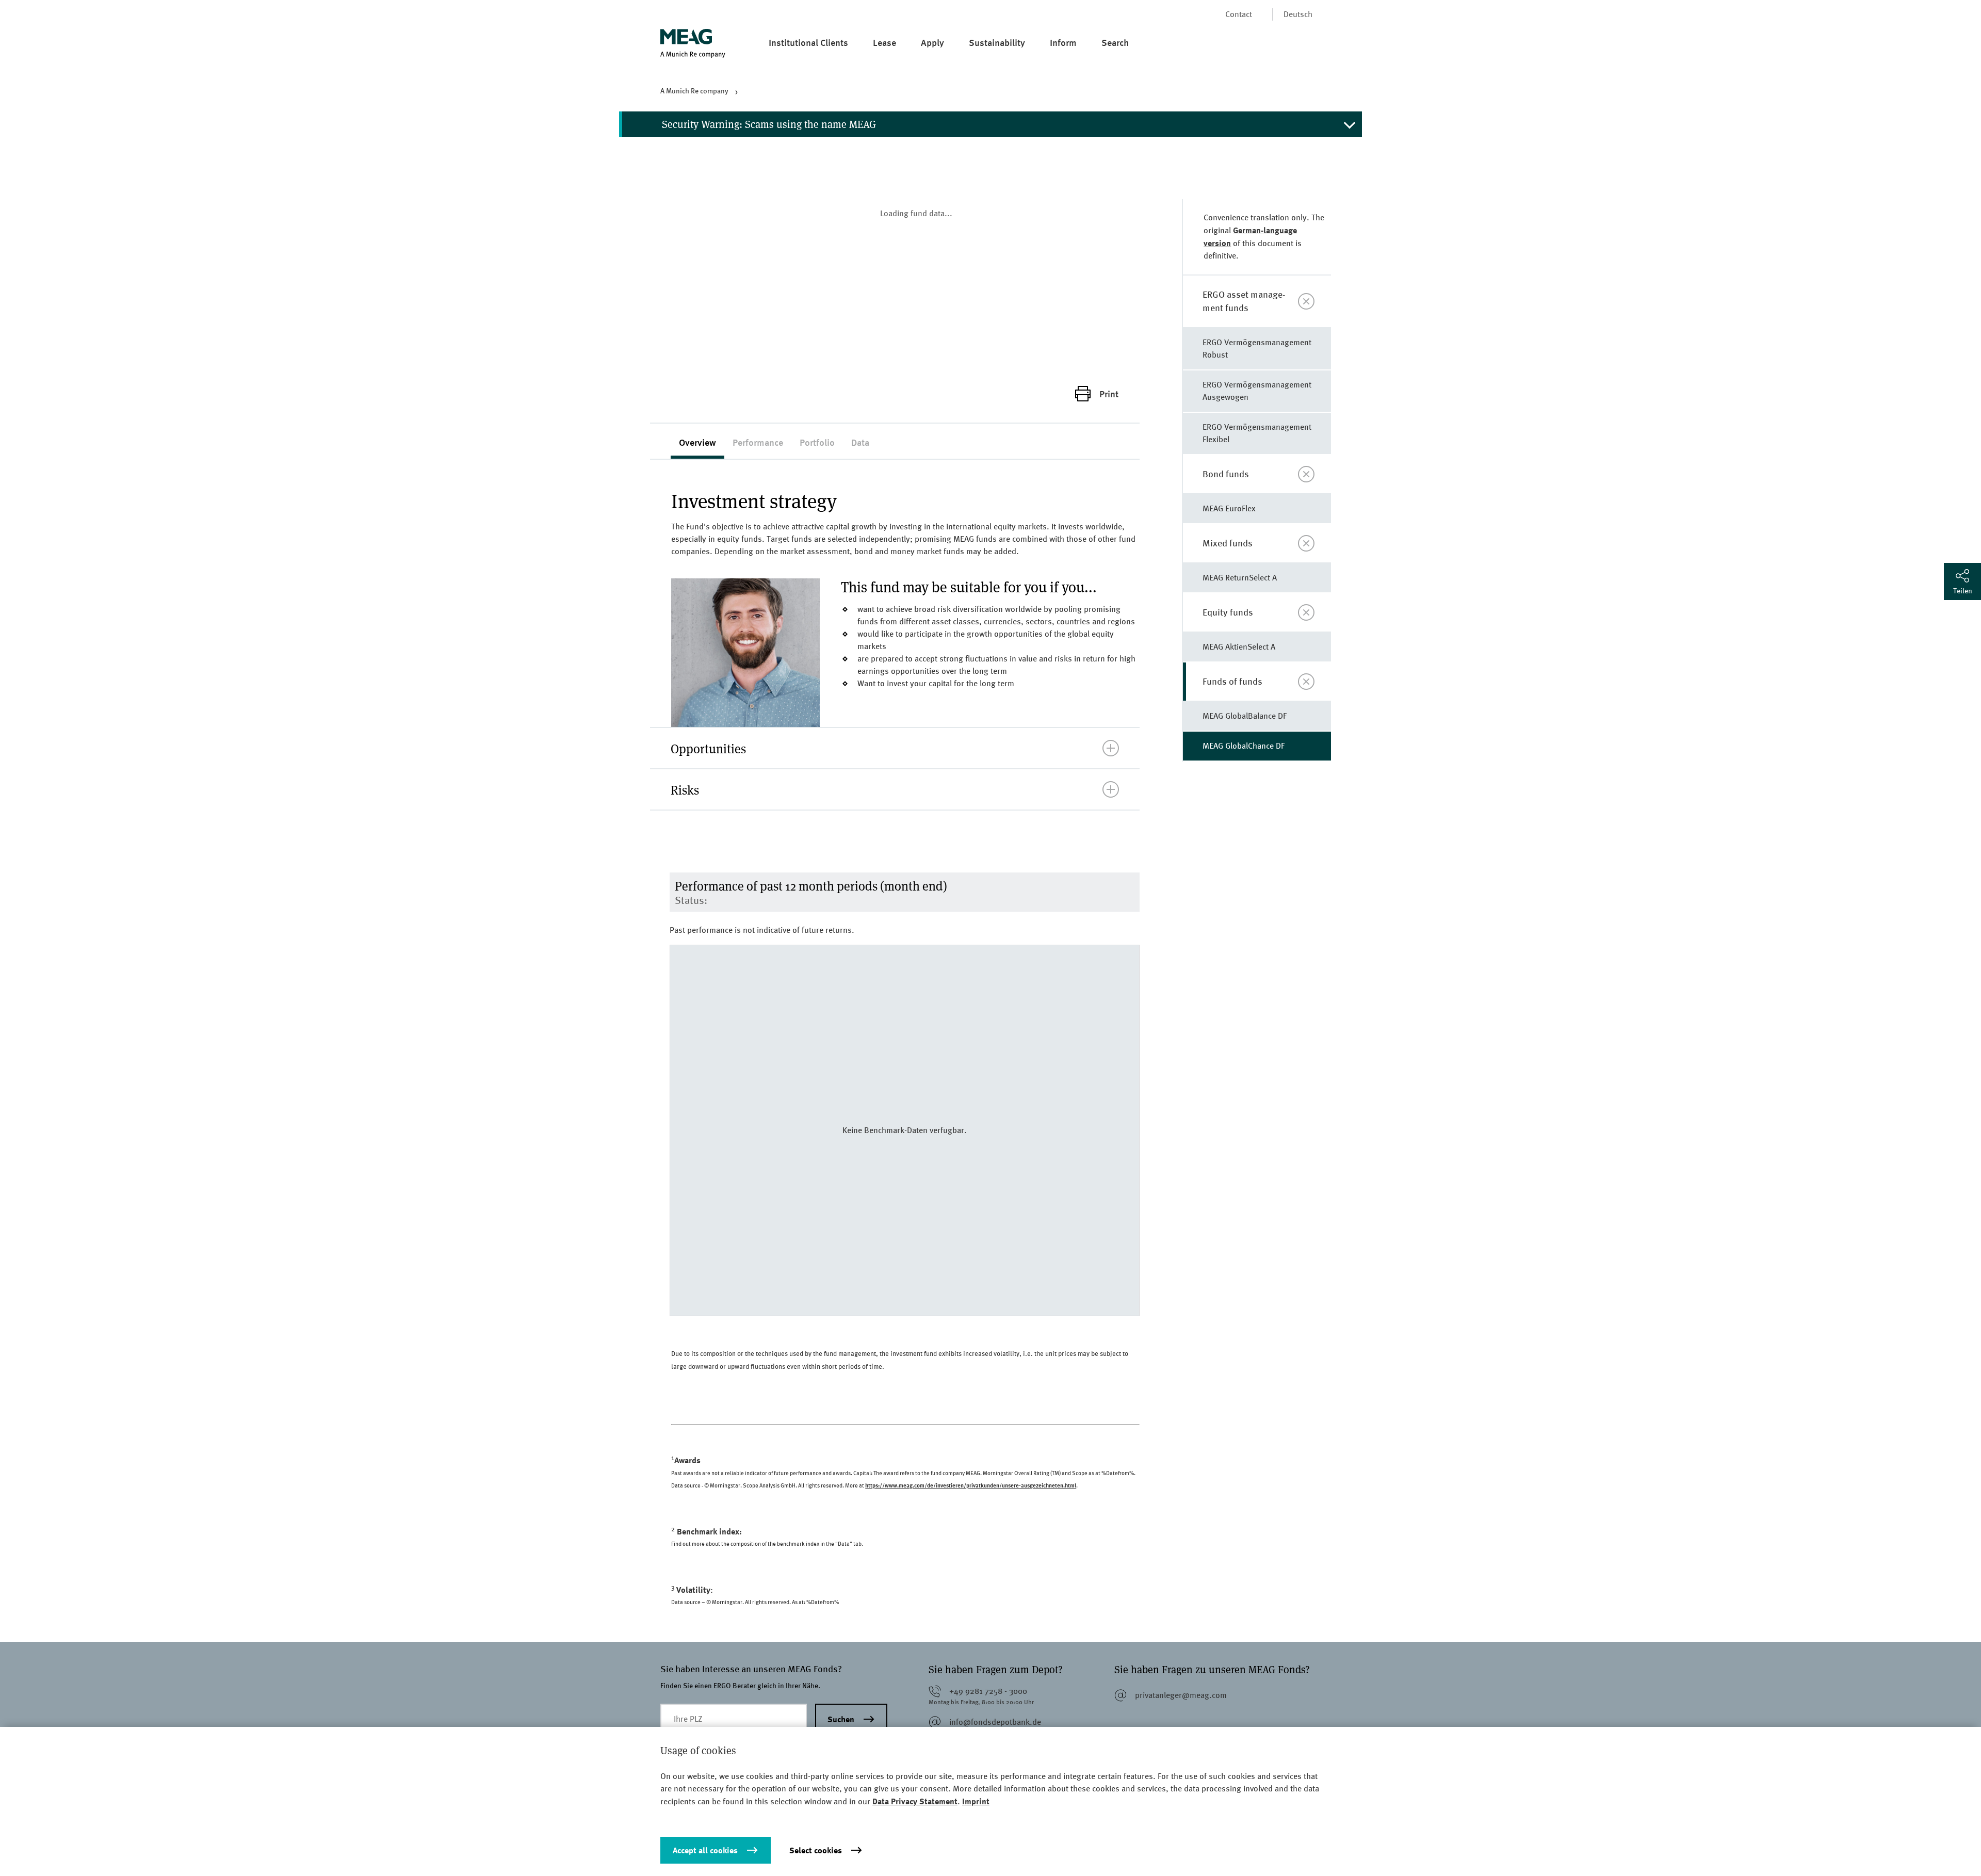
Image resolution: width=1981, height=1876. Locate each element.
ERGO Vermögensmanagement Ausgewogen (1257, 391)
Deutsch (1298, 14)
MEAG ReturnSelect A (1240, 578)
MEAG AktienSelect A (1239, 647)
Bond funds (1226, 474)
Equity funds (1228, 612)
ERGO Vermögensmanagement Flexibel (1257, 433)
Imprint (976, 1801)
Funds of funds (1232, 681)
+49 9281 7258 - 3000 (988, 1691)
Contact (1239, 14)
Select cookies (816, 1850)
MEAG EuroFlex (1229, 508)
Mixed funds (1228, 543)
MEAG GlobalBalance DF (1245, 716)
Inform (1063, 42)
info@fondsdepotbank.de (995, 1722)
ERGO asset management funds (1244, 301)
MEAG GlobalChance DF (1244, 746)
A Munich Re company (694, 91)
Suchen (841, 1719)
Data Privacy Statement (915, 1801)
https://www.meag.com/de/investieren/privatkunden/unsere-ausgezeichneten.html (971, 1485)
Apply (932, 42)
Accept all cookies (705, 1850)
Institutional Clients (808, 42)
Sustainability (997, 42)
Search (1115, 42)
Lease (884, 42)
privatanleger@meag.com (1181, 1695)
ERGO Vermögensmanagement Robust (1257, 349)
